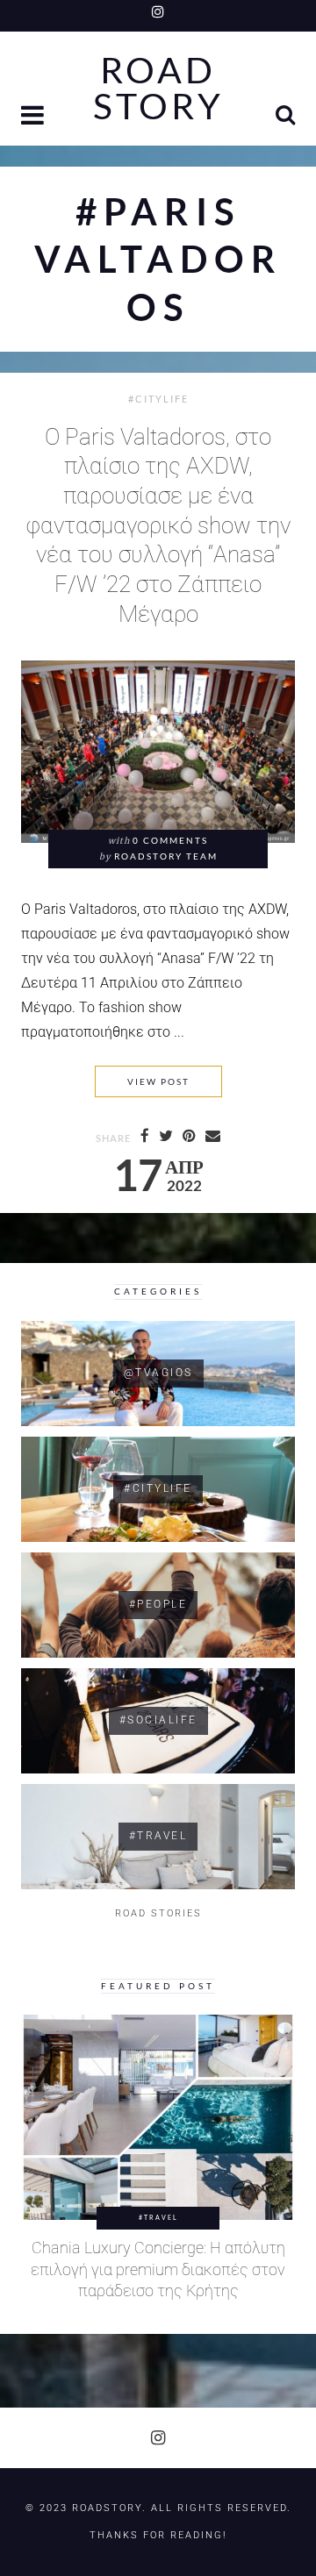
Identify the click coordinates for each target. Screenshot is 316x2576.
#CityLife (158, 399)
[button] (34, 117)
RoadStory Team (166, 856)
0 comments (170, 841)
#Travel (158, 2217)
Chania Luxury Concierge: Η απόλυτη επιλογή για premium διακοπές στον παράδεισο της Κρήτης (158, 2269)
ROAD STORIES (158, 1913)
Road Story (158, 89)
